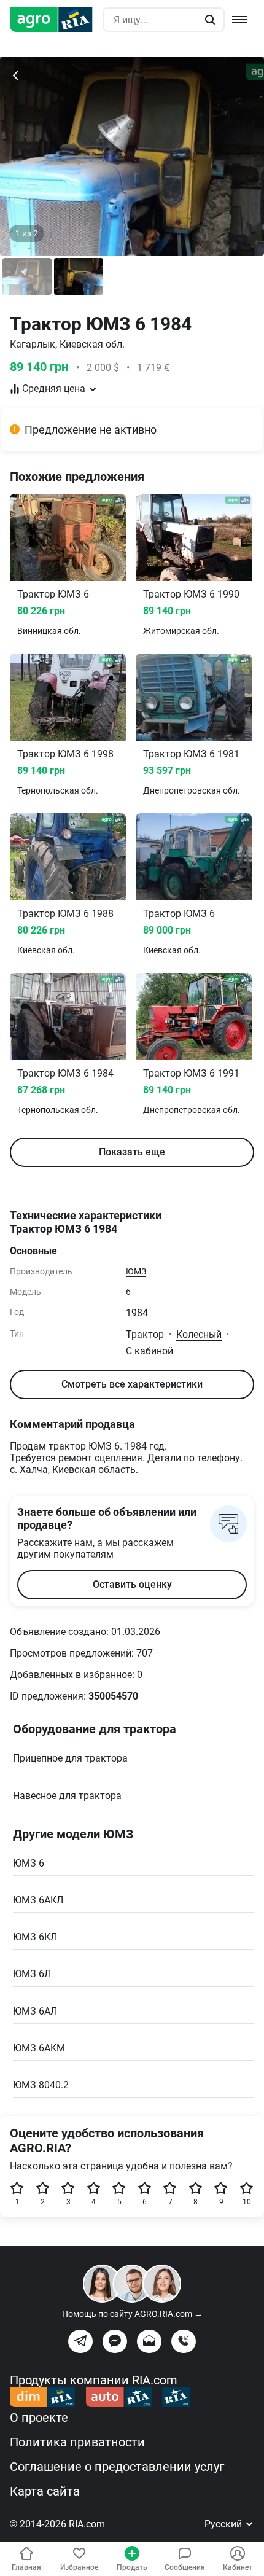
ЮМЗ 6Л (32, 1974)
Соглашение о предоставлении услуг (117, 2467)
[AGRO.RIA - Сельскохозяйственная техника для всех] (56, 20)
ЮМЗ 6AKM (39, 2048)
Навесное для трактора (67, 1796)
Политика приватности (77, 2442)
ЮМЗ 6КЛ (35, 1937)
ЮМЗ (136, 1271)
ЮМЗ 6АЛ (35, 2011)
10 (247, 2202)
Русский (224, 2524)
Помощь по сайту (132, 2314)
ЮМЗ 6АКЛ (38, 1900)
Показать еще (132, 1152)
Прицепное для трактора (70, 1758)
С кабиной (149, 1351)
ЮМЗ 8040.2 (41, 2085)
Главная (26, 2567)
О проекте (39, 2418)
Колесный (199, 1334)
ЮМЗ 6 (29, 1863)
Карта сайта (45, 2491)
